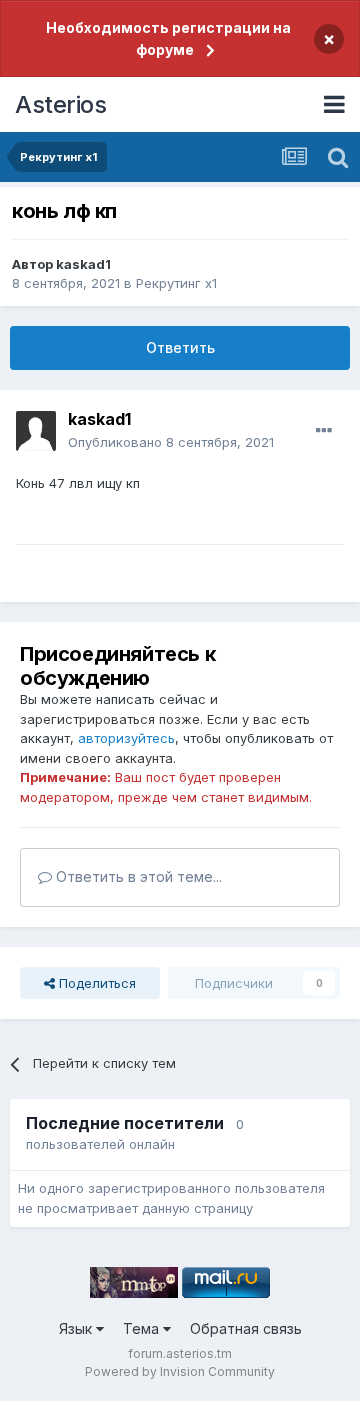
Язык (77, 1328)
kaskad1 (83, 264)
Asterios (60, 104)
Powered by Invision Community (180, 1371)
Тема (143, 1328)
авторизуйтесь (126, 738)
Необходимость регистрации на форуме (168, 38)
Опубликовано (171, 442)
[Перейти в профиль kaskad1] (36, 431)
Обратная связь (246, 1328)
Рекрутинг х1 (176, 283)
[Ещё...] (324, 431)
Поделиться (95, 983)
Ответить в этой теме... (137, 876)
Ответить (180, 347)
